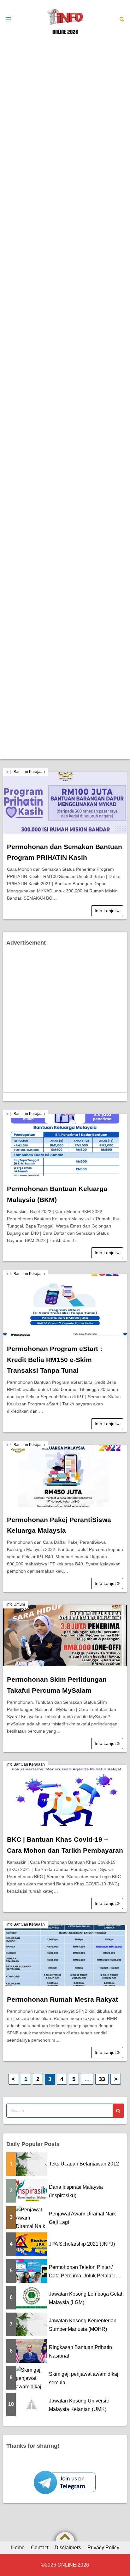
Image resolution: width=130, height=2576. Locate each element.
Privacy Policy (103, 2548)
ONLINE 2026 (65, 32)
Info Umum (16, 1604)
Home (18, 2548)
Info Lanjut (106, 911)
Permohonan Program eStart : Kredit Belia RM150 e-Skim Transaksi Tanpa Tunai (55, 1360)
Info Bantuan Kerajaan (26, 772)
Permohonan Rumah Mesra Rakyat (62, 1999)
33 (102, 2079)
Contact (40, 2548)
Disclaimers (68, 2548)
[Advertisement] (65, 103)
